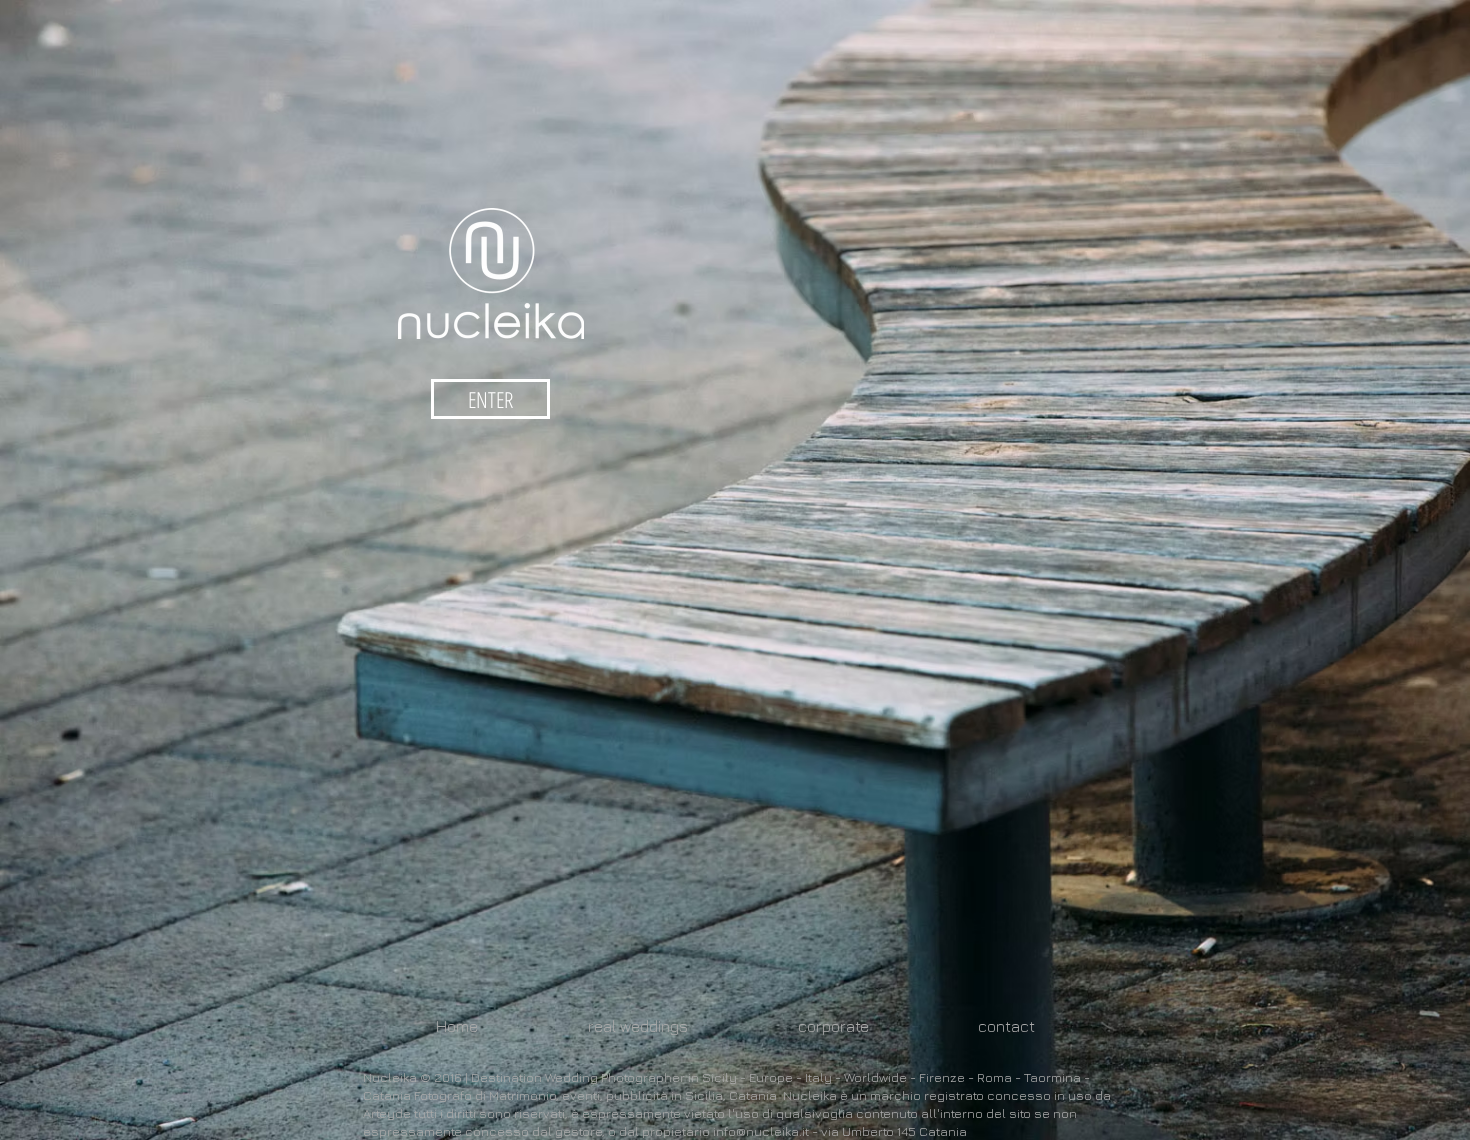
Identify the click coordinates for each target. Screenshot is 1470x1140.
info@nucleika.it (761, 1131)
